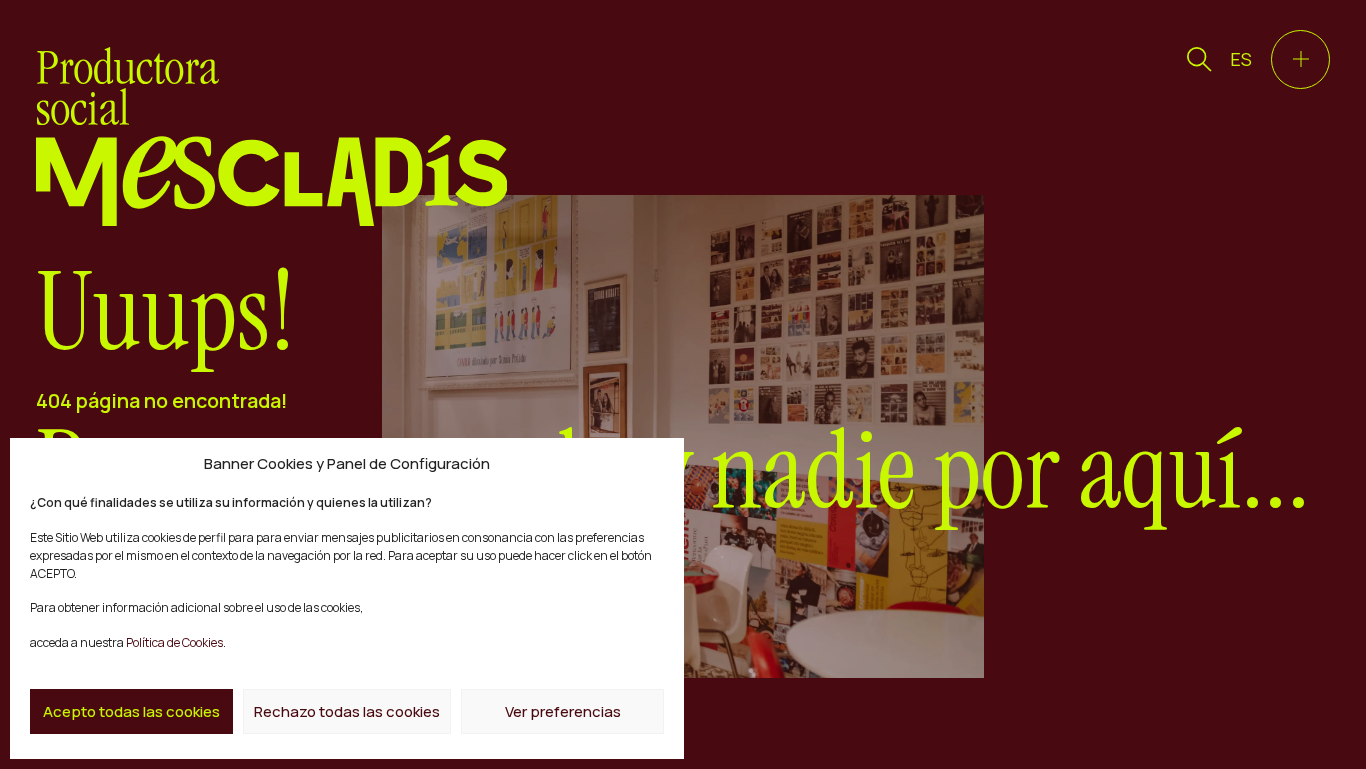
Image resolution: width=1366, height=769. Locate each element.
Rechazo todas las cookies (347, 711)
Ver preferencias (563, 711)
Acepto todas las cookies (131, 711)
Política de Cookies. (175, 642)
